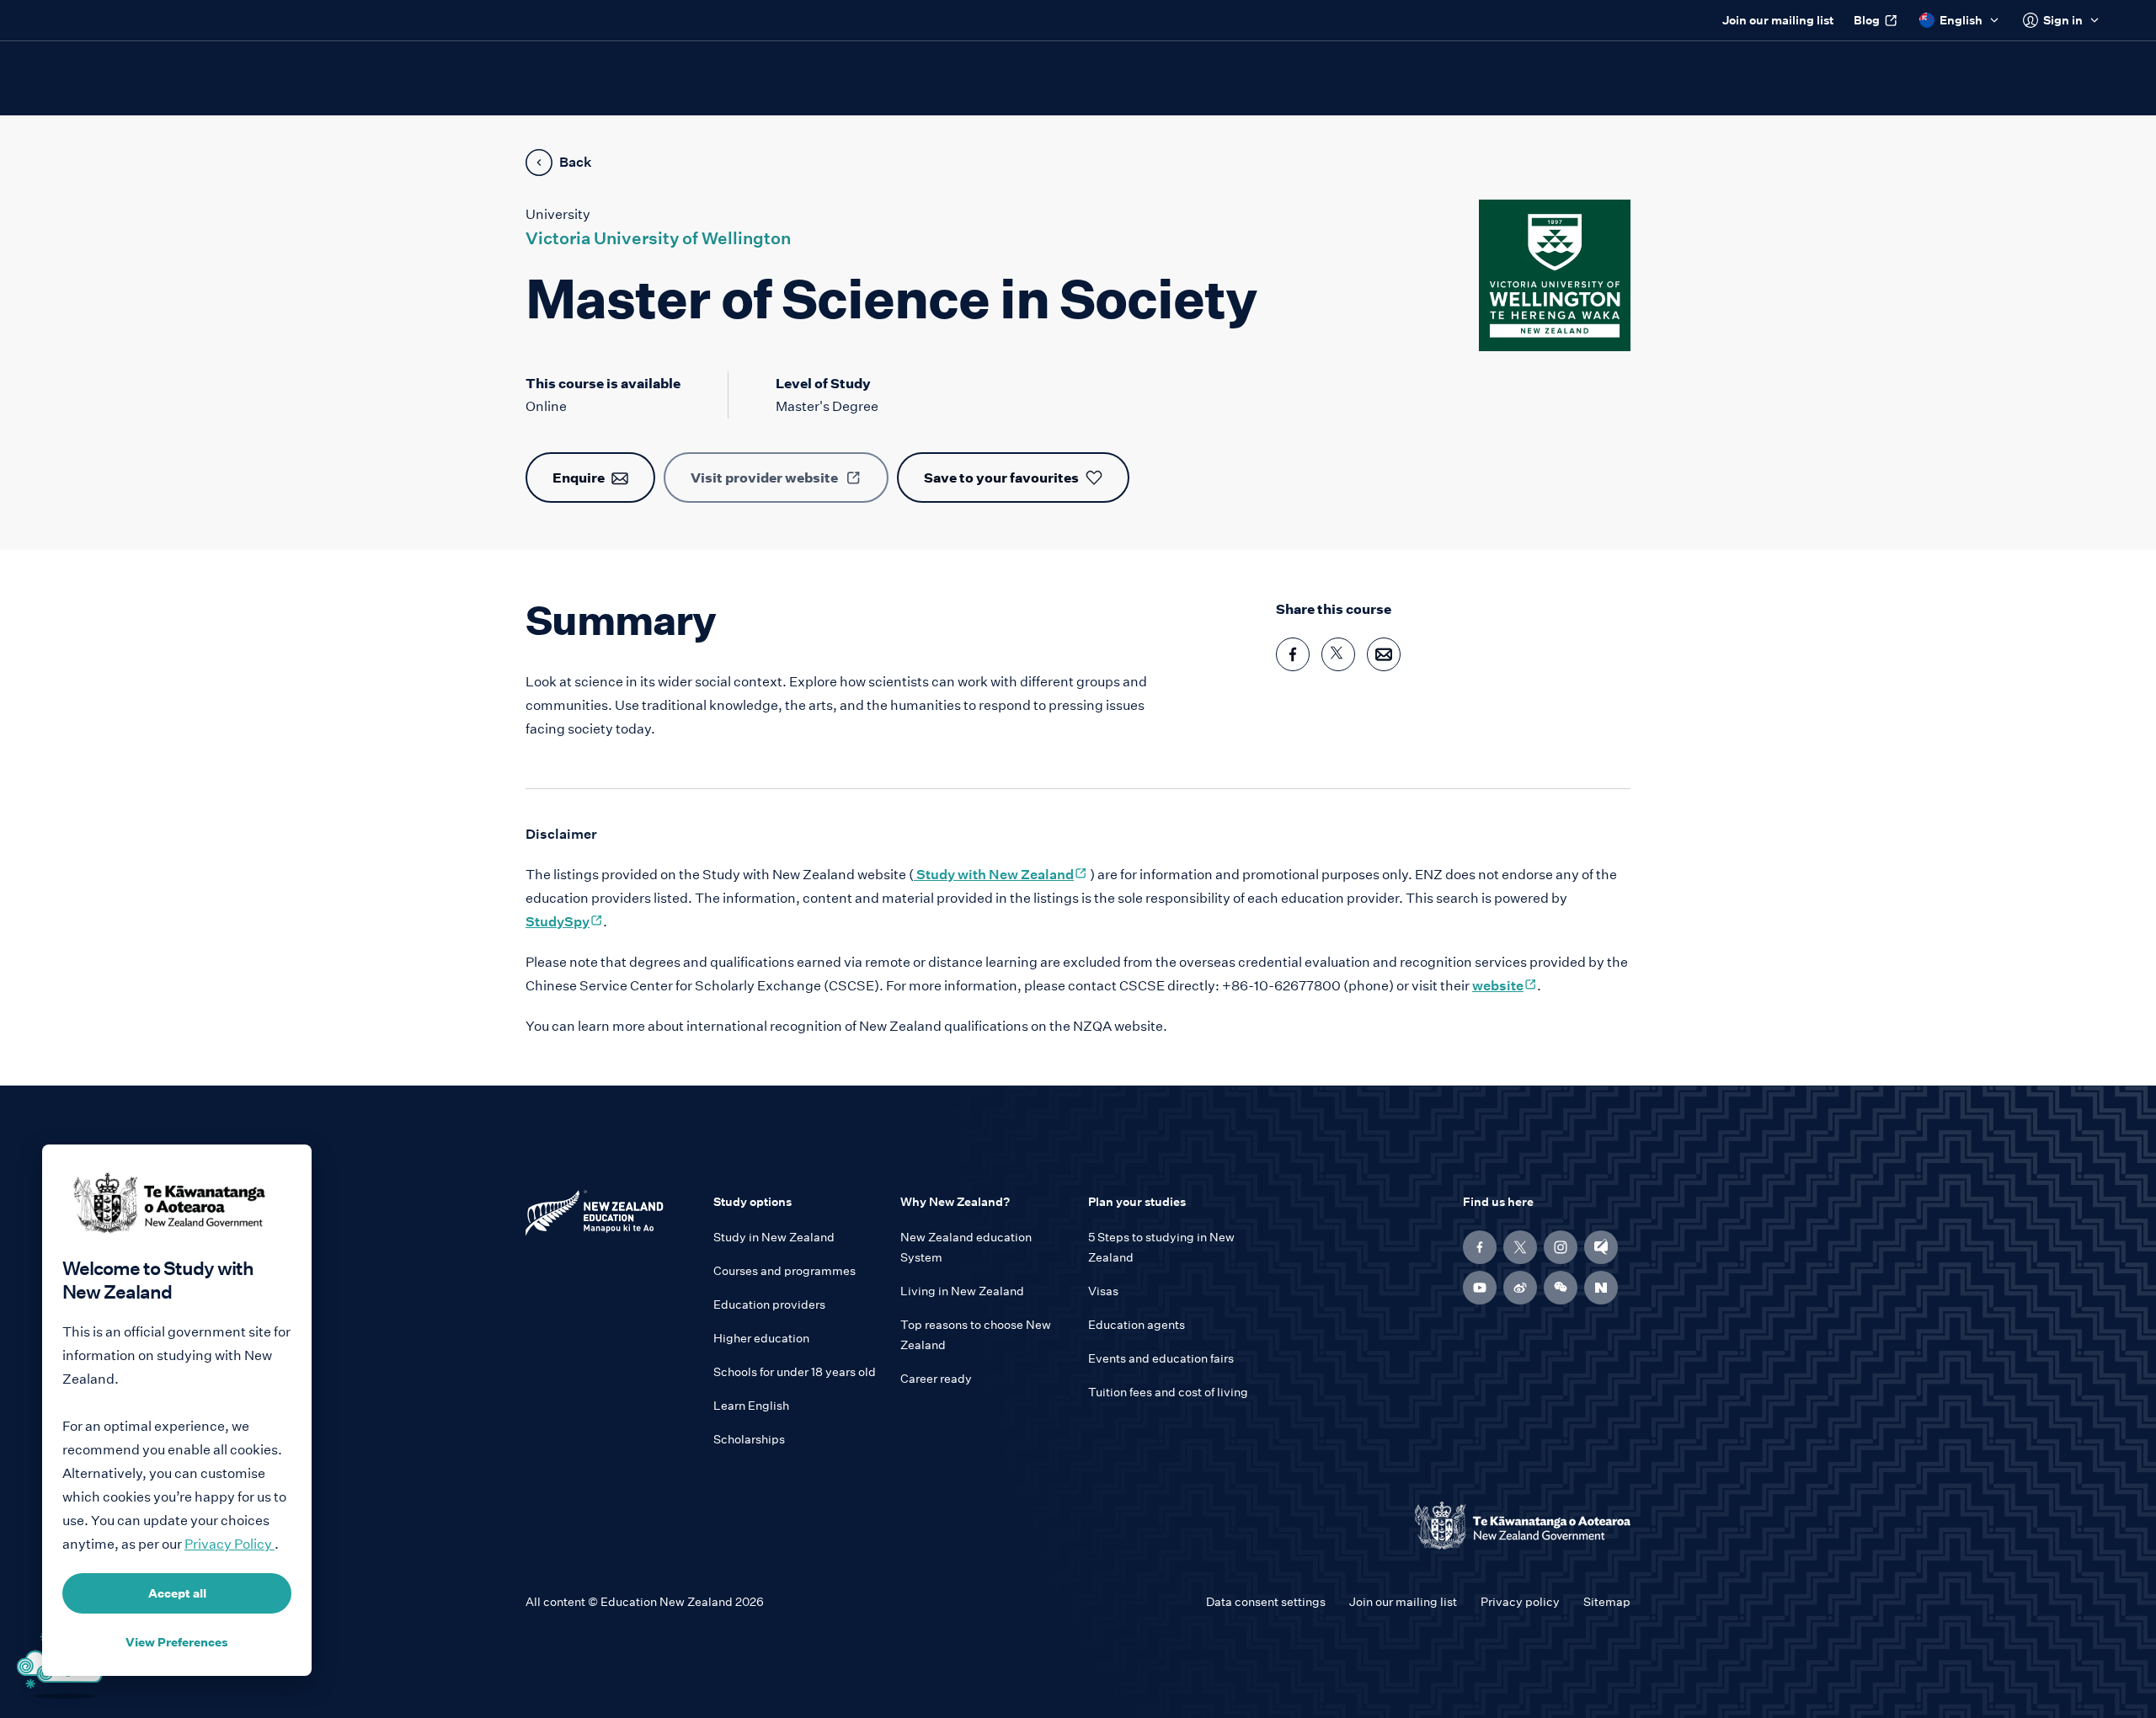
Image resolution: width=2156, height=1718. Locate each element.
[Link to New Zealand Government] (1523, 1526)
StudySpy (564, 922)
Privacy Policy (229, 1544)
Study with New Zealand (1001, 875)
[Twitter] (1520, 1247)
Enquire (579, 478)
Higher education (761, 1338)
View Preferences (177, 1642)
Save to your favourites (1001, 478)
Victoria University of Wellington (658, 238)
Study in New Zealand (774, 1237)
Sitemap (1607, 1602)
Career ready (936, 1379)
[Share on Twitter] (1338, 654)
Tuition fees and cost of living (1168, 1392)
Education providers (769, 1305)
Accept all (177, 1593)
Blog (1867, 20)
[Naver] (1601, 1288)
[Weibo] (1520, 1288)
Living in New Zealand (962, 1291)
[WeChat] (1561, 1288)
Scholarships (749, 1439)
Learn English (751, 1406)
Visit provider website (764, 478)
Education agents (1137, 1325)
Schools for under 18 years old (795, 1372)
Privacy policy (1520, 1602)
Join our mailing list (1778, 20)
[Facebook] (1480, 1247)
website (1505, 986)
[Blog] (1601, 1247)
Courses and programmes (784, 1271)
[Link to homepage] (609, 1217)
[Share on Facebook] (1293, 654)
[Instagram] (1561, 1247)
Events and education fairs (1161, 1358)
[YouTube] (1480, 1288)
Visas (1103, 1291)
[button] (1561, 1288)
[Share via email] (1384, 654)
